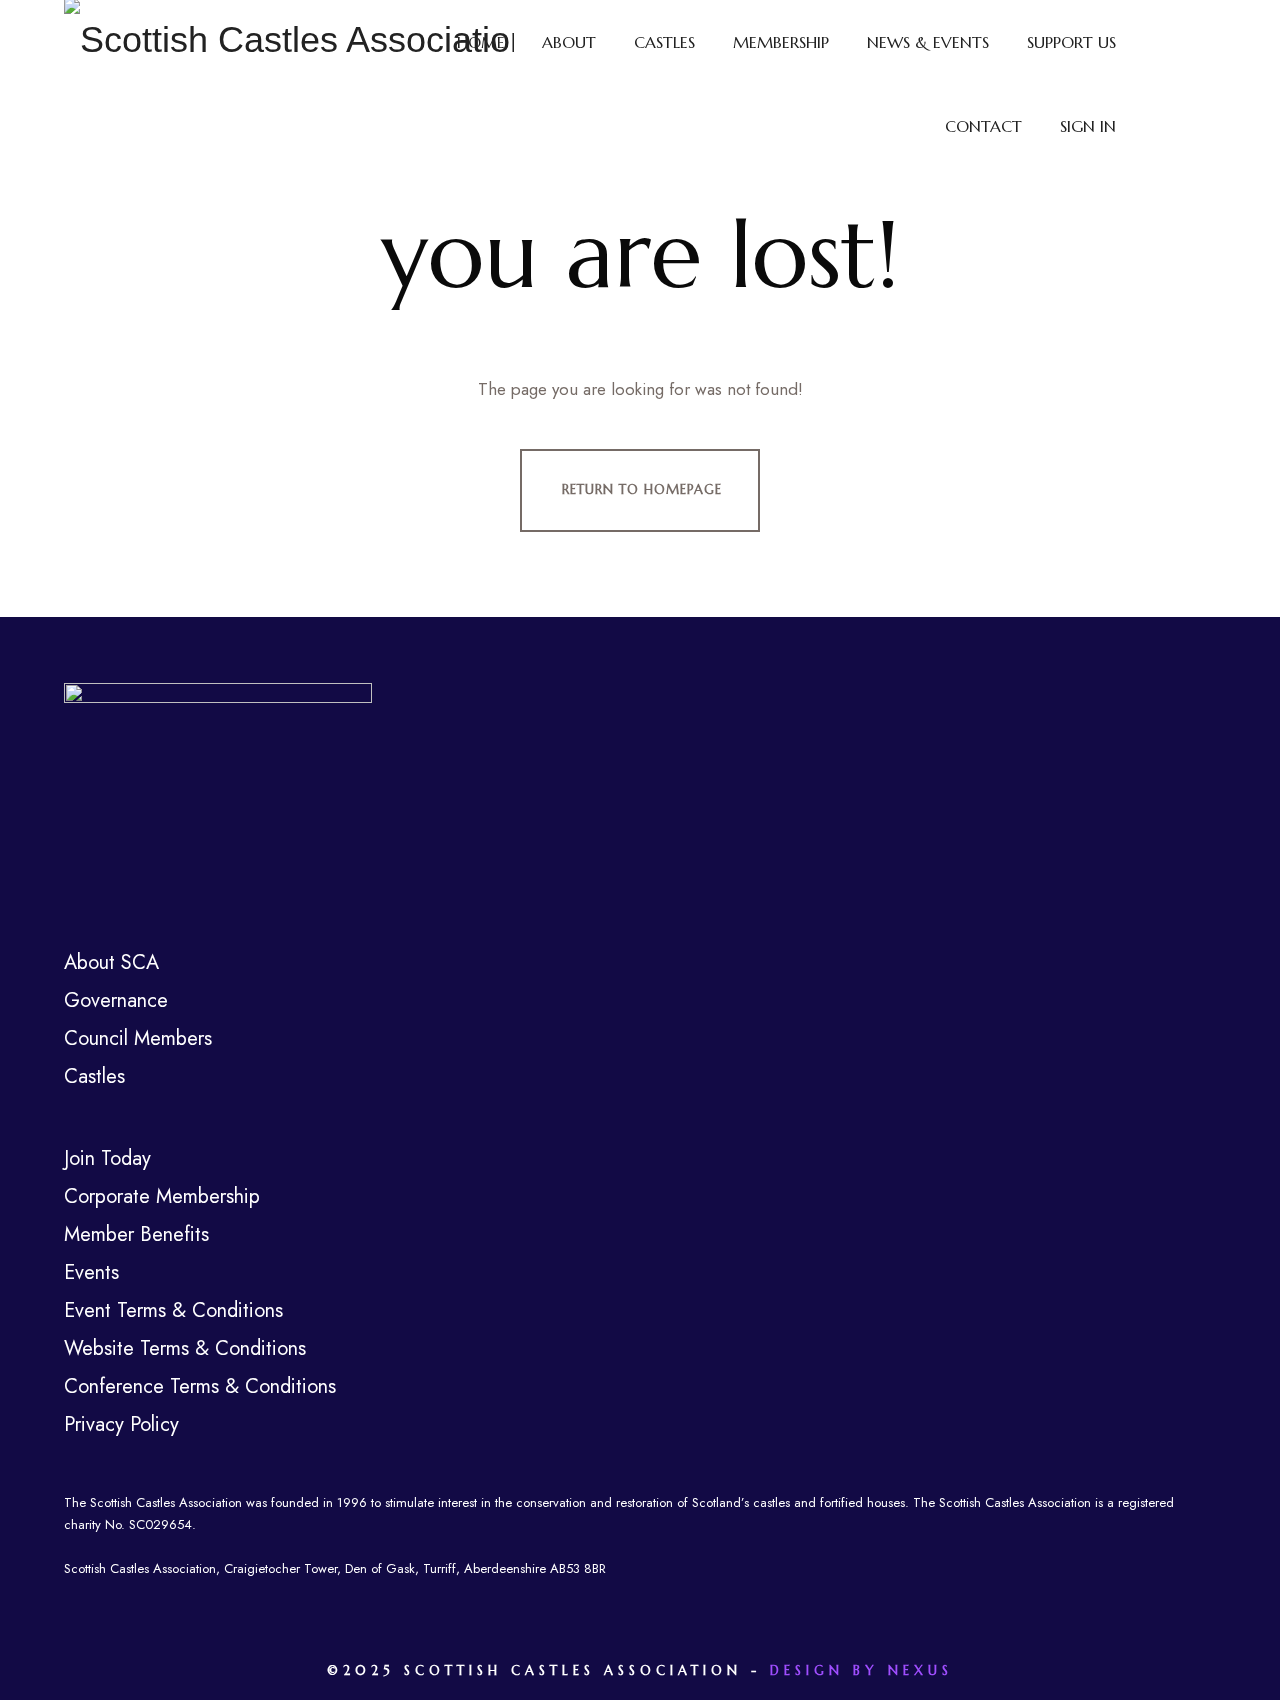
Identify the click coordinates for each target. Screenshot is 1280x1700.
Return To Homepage (642, 489)
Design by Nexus (861, 1670)
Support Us (1071, 42)
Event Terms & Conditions (173, 1310)
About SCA (111, 962)
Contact (983, 126)
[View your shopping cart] (1175, 84)
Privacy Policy (121, 1424)
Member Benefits (136, 1234)
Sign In (1088, 126)
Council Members (138, 1038)
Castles (664, 42)
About (569, 42)
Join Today (107, 1158)
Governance (116, 1000)
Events (91, 1272)
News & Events (928, 42)
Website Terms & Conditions (185, 1348)
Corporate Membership (162, 1196)
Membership (781, 42)
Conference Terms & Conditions (200, 1386)
